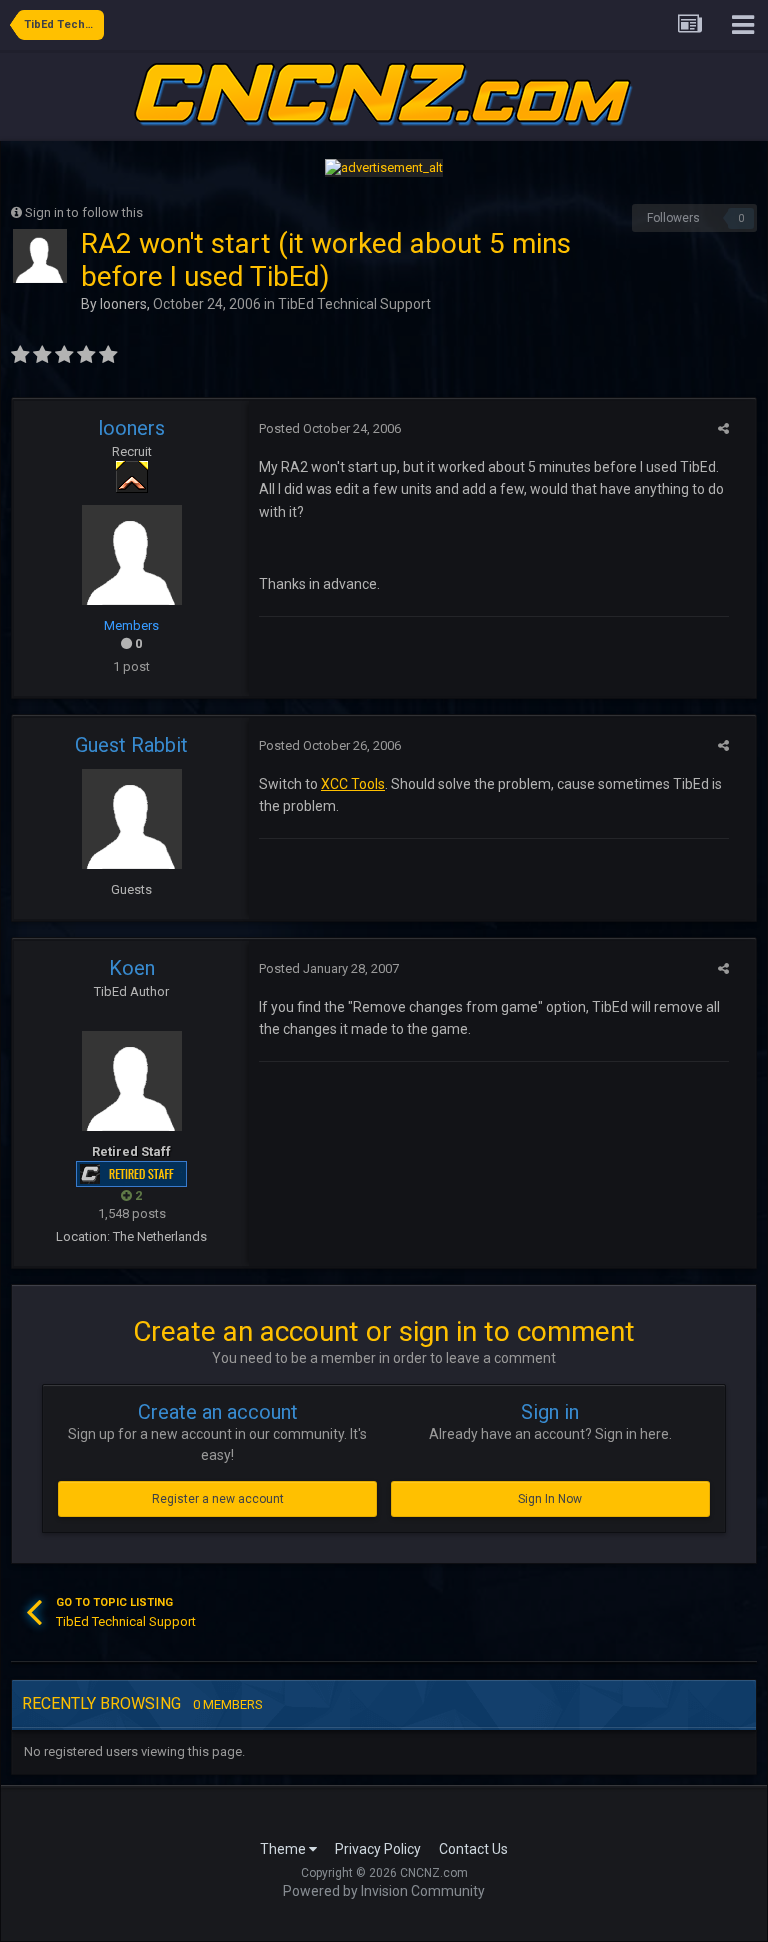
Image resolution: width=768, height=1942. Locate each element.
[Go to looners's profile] (40, 256)
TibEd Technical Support (354, 304)
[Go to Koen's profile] (132, 1081)
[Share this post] (723, 428)
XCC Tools (353, 784)
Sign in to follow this (84, 212)
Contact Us (473, 1849)
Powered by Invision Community (384, 1891)
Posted (330, 428)
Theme (284, 1849)
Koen (132, 968)
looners (123, 304)
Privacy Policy (378, 1849)
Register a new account (218, 1499)
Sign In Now (550, 1499)
